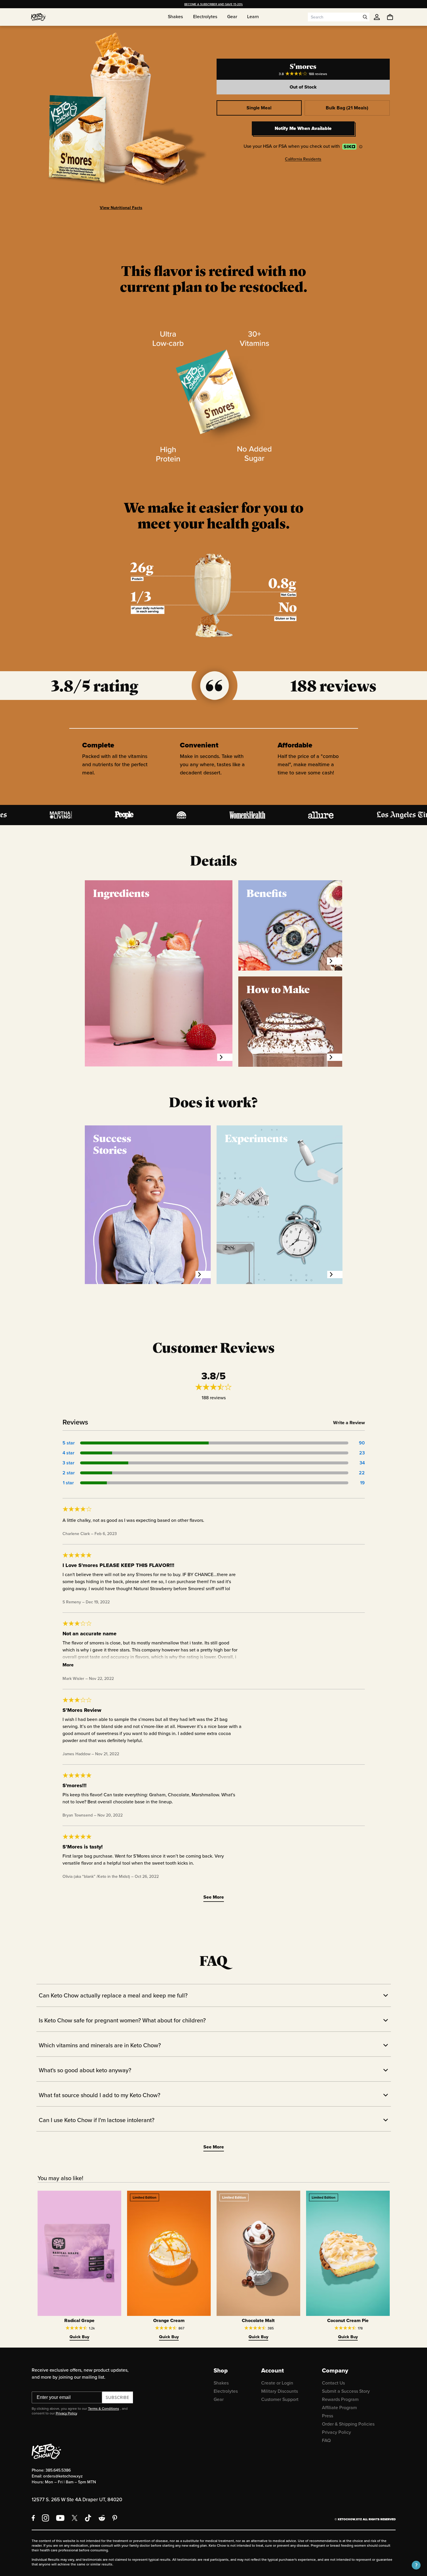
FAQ (326, 2440)
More (68, 1665)
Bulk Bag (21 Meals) (347, 108)
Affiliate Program (339, 2407)
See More (214, 1897)
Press (328, 2416)
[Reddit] (102, 2518)
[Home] (38, 17)
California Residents (303, 159)
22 (362, 1473)
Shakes (221, 2383)
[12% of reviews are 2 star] (214, 1473)
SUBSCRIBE (118, 2397)
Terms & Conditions (104, 2408)
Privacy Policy (66, 2413)
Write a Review (349, 1423)
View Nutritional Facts (121, 208)
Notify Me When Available (303, 128)
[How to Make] (335, 1057)
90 (362, 1443)
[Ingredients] (225, 1057)
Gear (219, 2399)
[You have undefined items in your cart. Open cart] (390, 17)
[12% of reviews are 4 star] (214, 1453)
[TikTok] (88, 2518)
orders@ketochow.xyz (63, 2476)
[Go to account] (377, 17)
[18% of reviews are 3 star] (214, 1463)
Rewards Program (340, 2399)
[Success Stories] (203, 1275)
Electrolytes (226, 2391)
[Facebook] (33, 2518)
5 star (68, 1443)
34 (362, 1463)
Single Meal (259, 108)
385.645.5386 (58, 2470)
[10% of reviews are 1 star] (214, 1483)
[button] (416, 2565)
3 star (68, 1463)
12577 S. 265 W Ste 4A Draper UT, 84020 (77, 2499)
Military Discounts (280, 2391)
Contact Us (333, 2383)
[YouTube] (60, 2518)
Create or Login (277, 2383)
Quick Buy (79, 2337)
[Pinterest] (115, 2518)
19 (362, 1483)
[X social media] (75, 2518)
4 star (68, 1453)
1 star (68, 1483)
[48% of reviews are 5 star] (214, 1443)
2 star (68, 1473)
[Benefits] (335, 961)
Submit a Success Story (346, 2391)
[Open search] (365, 17)
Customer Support (280, 2399)
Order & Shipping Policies (348, 2424)
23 (362, 1453)
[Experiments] (335, 1275)
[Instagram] (45, 2518)
